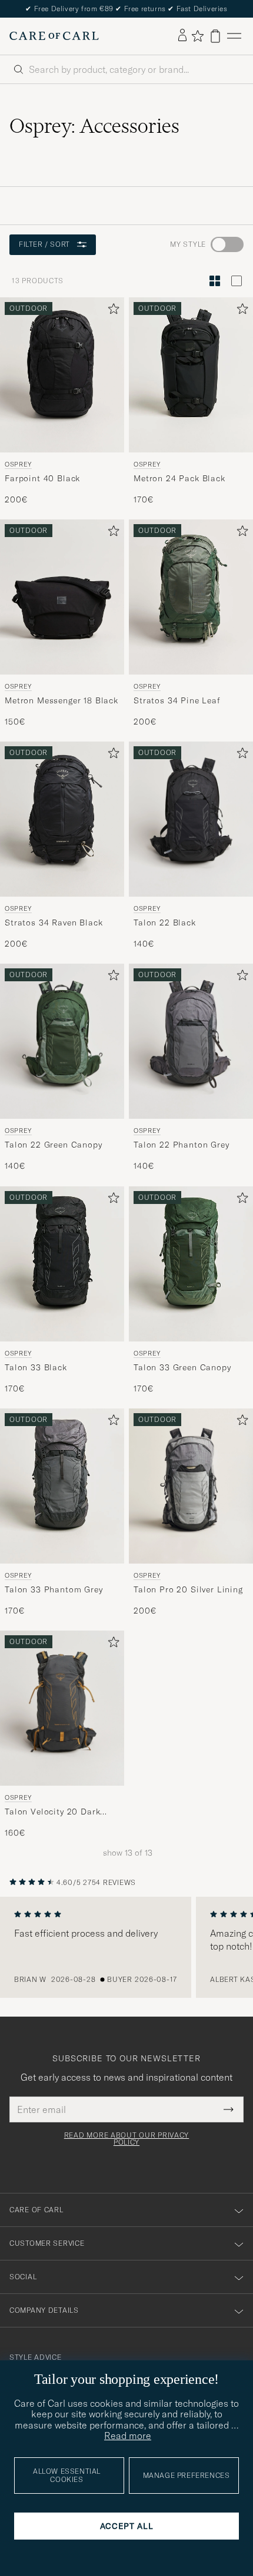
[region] (126, 1947)
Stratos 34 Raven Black (54, 923)
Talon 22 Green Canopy (54, 1145)
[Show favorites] (197, 36)
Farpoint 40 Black (42, 478)
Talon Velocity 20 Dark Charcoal (52, 1812)
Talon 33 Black (36, 1367)
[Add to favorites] (111, 311)
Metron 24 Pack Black (179, 478)
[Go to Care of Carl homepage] (54, 36)
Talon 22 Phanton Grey (182, 1145)
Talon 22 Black (165, 923)
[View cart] (215, 36)
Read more (128, 2436)
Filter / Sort (44, 244)
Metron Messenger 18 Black (61, 700)
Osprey (18, 464)
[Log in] (182, 36)
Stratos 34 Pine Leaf (177, 700)
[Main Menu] (234, 36)
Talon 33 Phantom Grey (54, 1589)
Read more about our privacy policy (126, 2139)
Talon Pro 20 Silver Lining (188, 1589)
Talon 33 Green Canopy (182, 1367)
